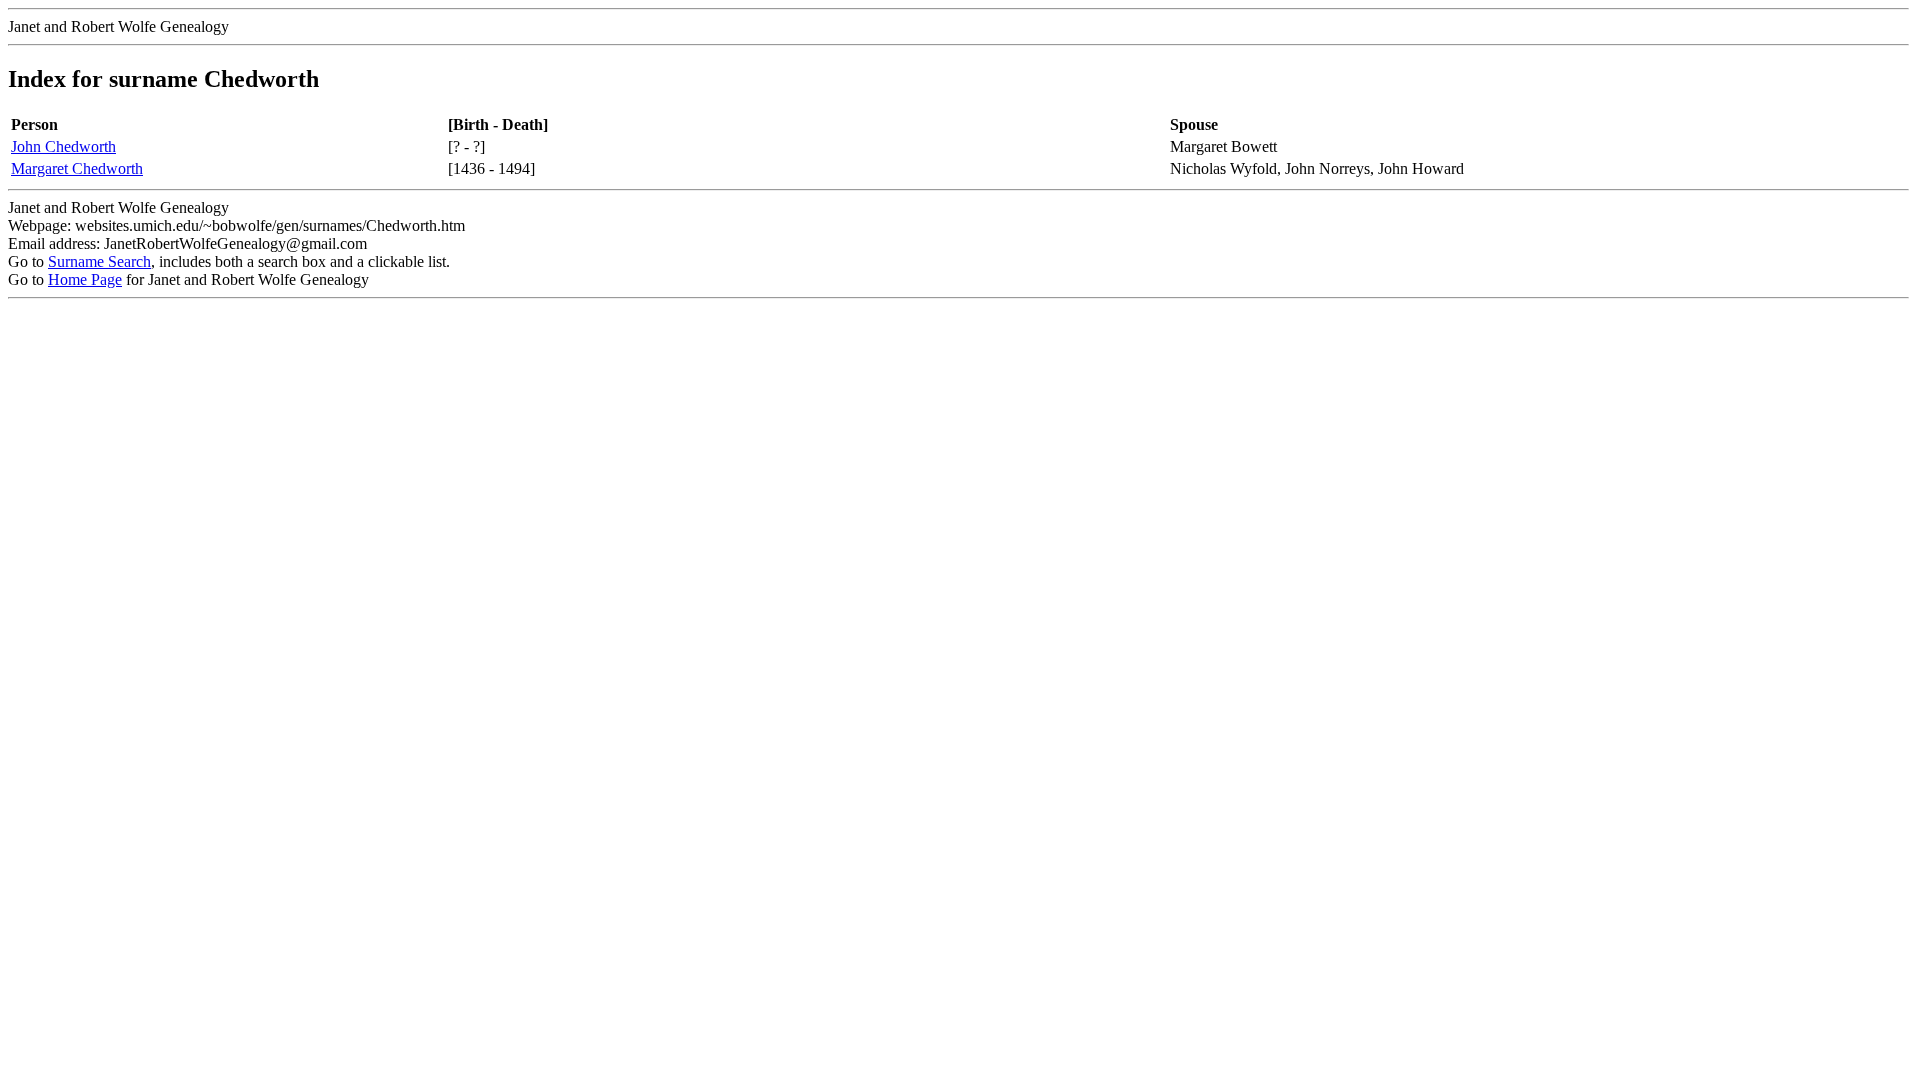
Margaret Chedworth (77, 168)
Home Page (85, 279)
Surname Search (99, 261)
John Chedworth (63, 146)
